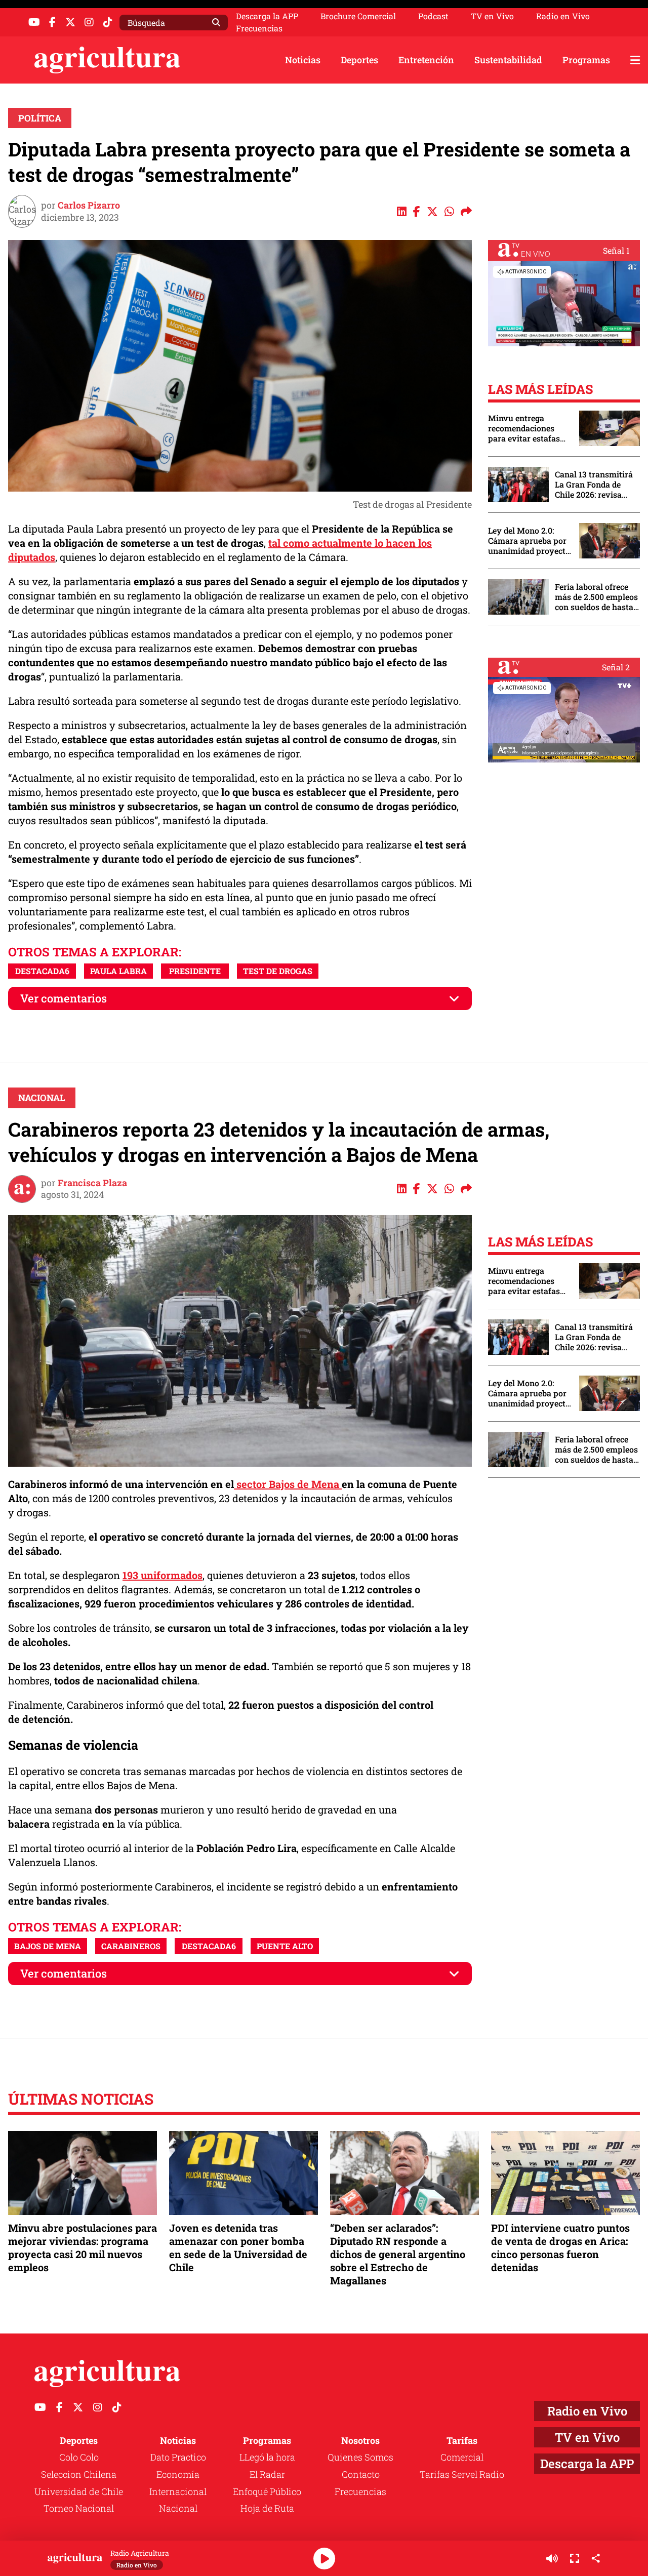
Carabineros (131, 1946)
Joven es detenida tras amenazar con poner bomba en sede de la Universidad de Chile (238, 2248)
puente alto (285, 1946)
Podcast (433, 16)
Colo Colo (79, 2457)
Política (40, 118)
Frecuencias (259, 28)
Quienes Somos (360, 2457)
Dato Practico (178, 2457)
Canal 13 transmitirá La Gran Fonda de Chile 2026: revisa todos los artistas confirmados (594, 485)
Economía (178, 2474)
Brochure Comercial (358, 16)
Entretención (426, 60)
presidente (195, 971)
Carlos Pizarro (89, 205)
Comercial (462, 2457)
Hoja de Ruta (267, 2508)
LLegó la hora (267, 2457)
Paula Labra (118, 971)
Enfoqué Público (267, 2491)
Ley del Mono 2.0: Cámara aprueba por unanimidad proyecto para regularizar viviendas (529, 541)
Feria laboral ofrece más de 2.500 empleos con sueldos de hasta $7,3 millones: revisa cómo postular (596, 597)
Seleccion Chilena (79, 2474)
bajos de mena (48, 1946)
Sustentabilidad (508, 60)
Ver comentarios (64, 998)
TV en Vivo (492, 16)
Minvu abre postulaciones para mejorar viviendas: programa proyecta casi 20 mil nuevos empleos (83, 2248)
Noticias (303, 60)
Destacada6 (42, 971)
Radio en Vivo (563, 16)
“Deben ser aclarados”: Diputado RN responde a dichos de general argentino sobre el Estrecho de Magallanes (398, 2254)
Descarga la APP (267, 16)
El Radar (267, 2474)
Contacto (361, 2474)
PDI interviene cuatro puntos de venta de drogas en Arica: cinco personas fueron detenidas (560, 2248)
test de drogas (278, 971)
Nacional (42, 1098)
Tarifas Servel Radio (462, 2474)
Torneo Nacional (79, 2508)
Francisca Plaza (92, 1183)
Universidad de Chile (79, 2491)
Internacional (178, 2491)
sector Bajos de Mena (288, 1484)
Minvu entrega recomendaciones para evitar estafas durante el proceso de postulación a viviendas (529, 428)
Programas (586, 60)
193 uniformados (163, 1575)
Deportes (359, 60)
